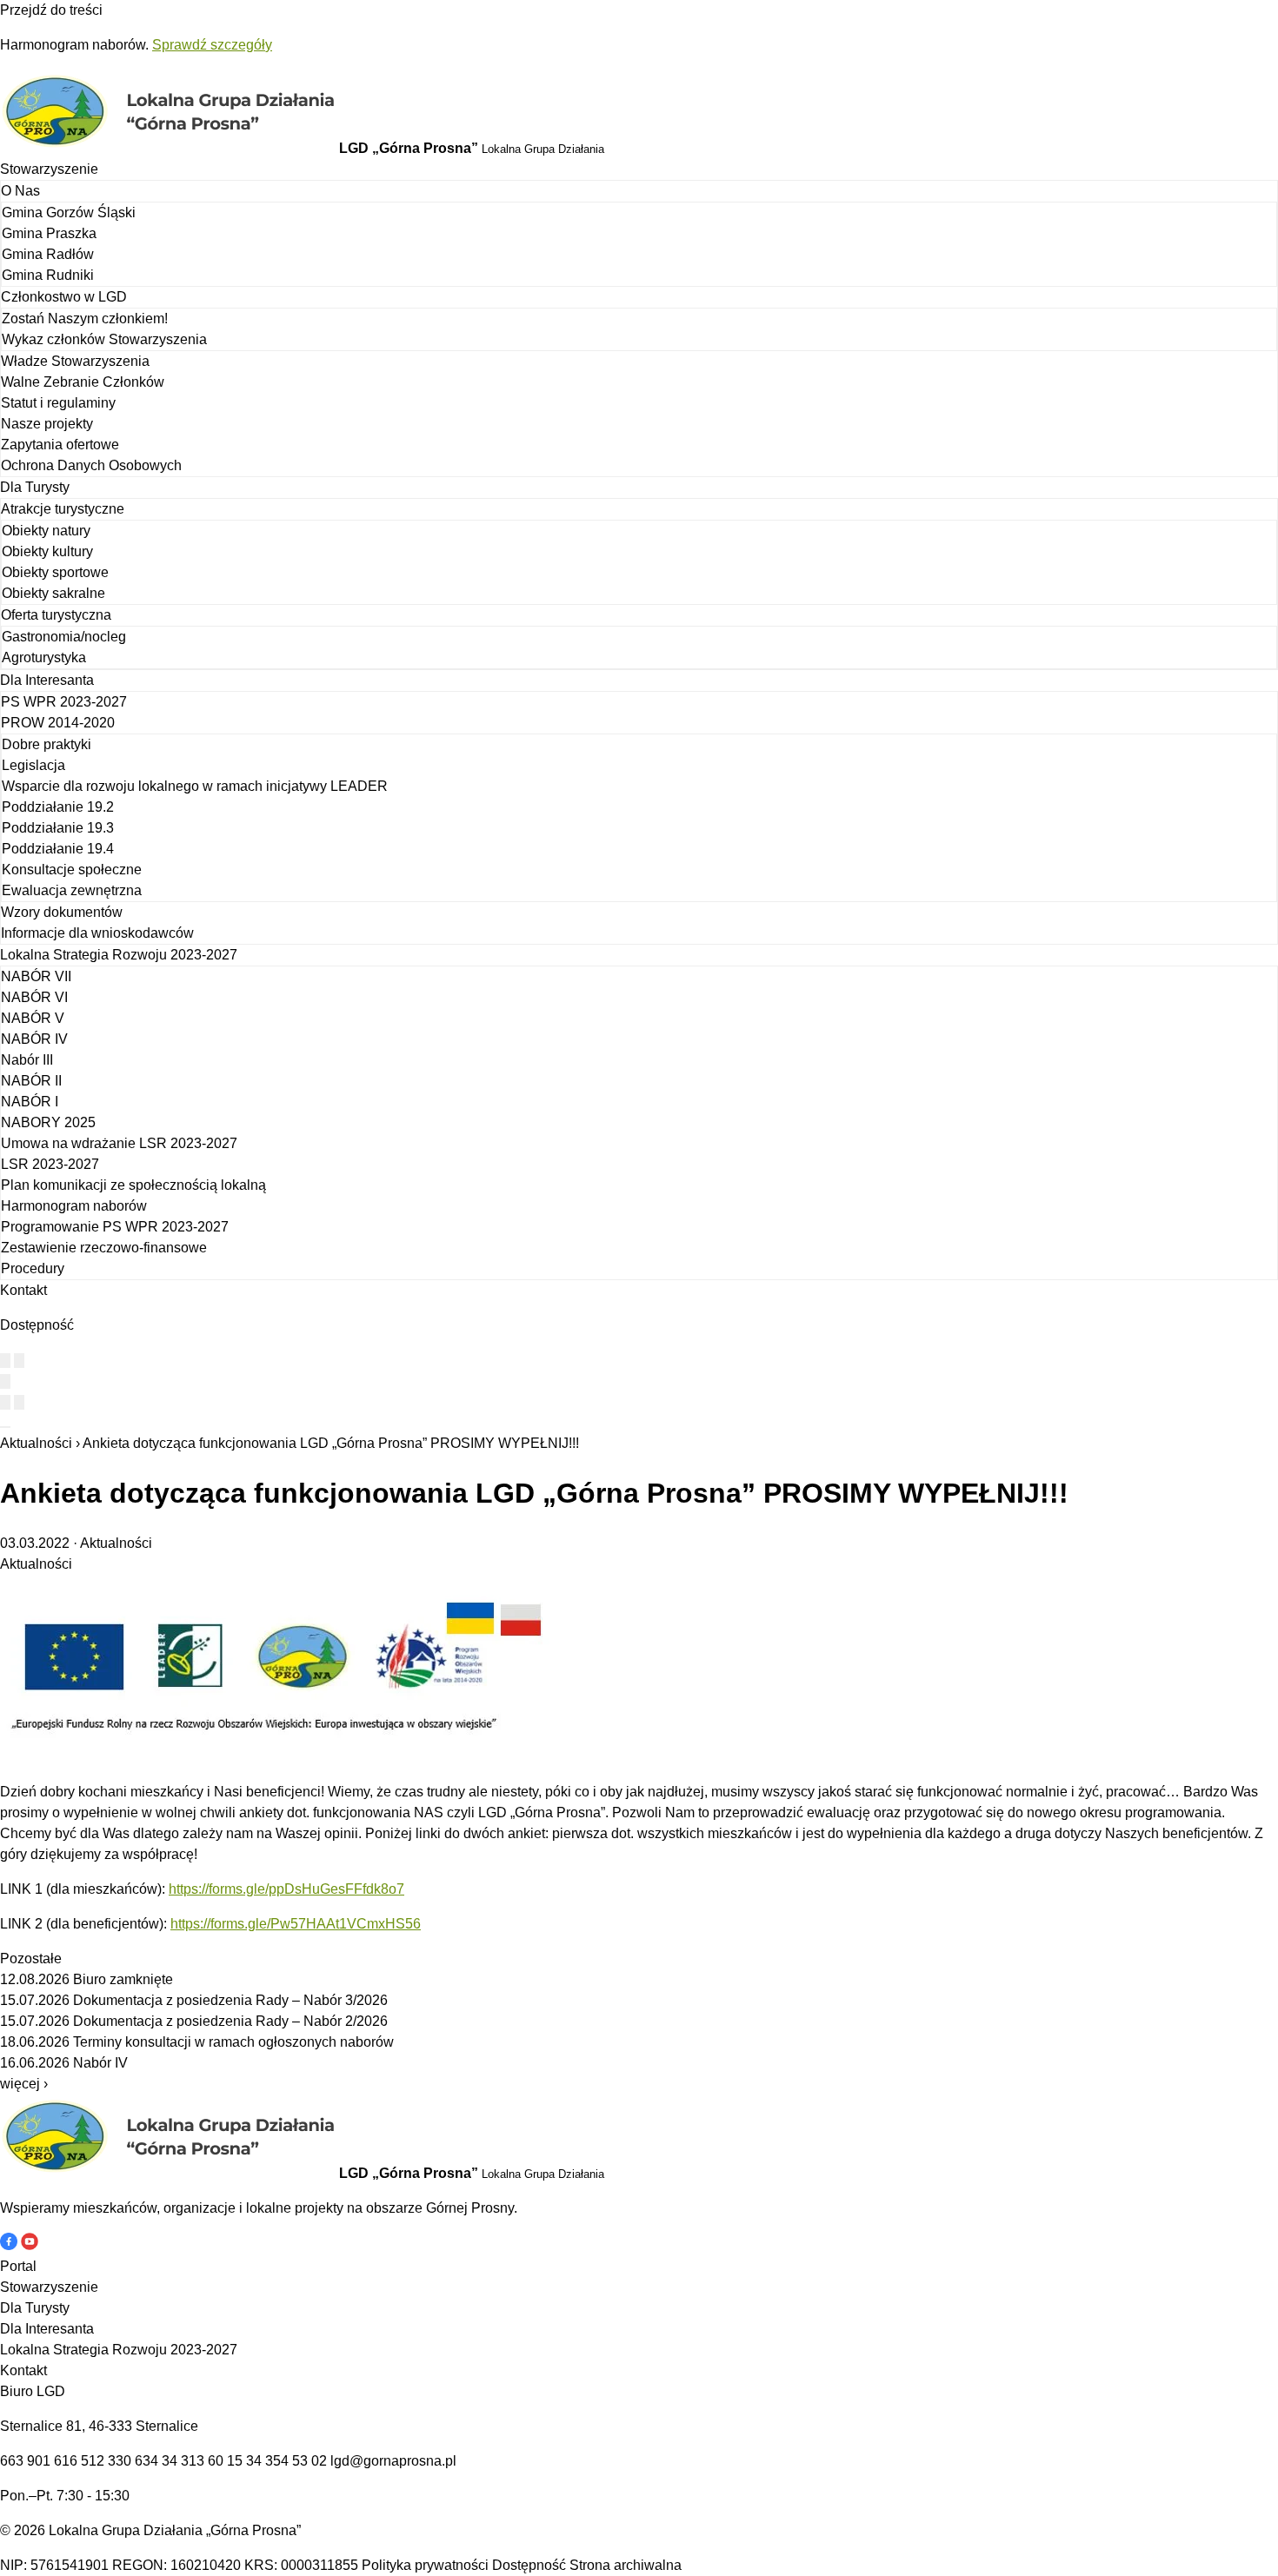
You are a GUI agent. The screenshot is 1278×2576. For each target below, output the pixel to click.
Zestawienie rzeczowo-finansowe (104, 1248)
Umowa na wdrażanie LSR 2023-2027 (119, 1143)
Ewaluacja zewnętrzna (72, 890)
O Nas (20, 191)
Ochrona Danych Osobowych (91, 465)
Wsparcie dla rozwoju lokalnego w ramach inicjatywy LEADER (195, 786)
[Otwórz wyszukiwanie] (5, 1381)
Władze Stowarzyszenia (75, 361)
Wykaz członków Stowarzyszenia (104, 339)
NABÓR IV (34, 1039)
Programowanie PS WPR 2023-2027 (115, 1227)
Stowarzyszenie (49, 169)
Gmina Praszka (49, 233)
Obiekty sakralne (53, 593)
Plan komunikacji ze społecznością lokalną (133, 1185)
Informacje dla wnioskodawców (97, 933)
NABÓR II (31, 1081)
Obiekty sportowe (55, 572)
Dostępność (529, 2565)
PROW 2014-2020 (58, 723)
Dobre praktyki (47, 744)
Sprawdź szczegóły (212, 45)
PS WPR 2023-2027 (64, 702)
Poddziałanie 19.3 (58, 828)
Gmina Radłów (48, 254)
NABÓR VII (36, 976)
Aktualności (36, 1443)
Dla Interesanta (47, 680)
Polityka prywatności (425, 2565)
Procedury (33, 1268)
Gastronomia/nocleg (64, 637)
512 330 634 (120, 2461)
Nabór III (27, 1060)
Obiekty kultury (47, 551)
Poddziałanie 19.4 (58, 849)
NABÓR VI (34, 997)
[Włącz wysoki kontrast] (5, 1361)
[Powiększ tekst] (19, 1361)
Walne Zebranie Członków (83, 382)
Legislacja (33, 765)
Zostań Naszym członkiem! (85, 319)
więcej (24, 2084)
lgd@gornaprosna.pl (393, 2461)
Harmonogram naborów (74, 1206)
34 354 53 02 (286, 2461)
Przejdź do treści (51, 10)
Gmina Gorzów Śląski (69, 212)
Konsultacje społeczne (72, 870)
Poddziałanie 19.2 (58, 807)
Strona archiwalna (626, 2565)
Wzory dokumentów (62, 912)
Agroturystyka (44, 657)
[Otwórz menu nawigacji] (5, 1427)
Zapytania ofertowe (60, 445)
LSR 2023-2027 (50, 1164)
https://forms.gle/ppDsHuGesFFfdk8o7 (286, 1889)
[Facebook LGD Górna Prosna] (10, 2245)
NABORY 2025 (48, 1122)
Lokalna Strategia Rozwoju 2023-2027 (119, 955)
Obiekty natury (46, 531)
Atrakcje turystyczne (63, 509)
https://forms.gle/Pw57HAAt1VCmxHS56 (296, 1924)
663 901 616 (39, 2461)
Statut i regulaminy (58, 403)
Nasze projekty (47, 424)
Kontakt (23, 1290)
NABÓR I (30, 1102)
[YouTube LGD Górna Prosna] (30, 2245)
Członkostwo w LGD (64, 297)
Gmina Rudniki (48, 275)
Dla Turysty (35, 487)
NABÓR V (33, 1018)
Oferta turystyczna (56, 615)
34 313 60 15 (202, 2461)
